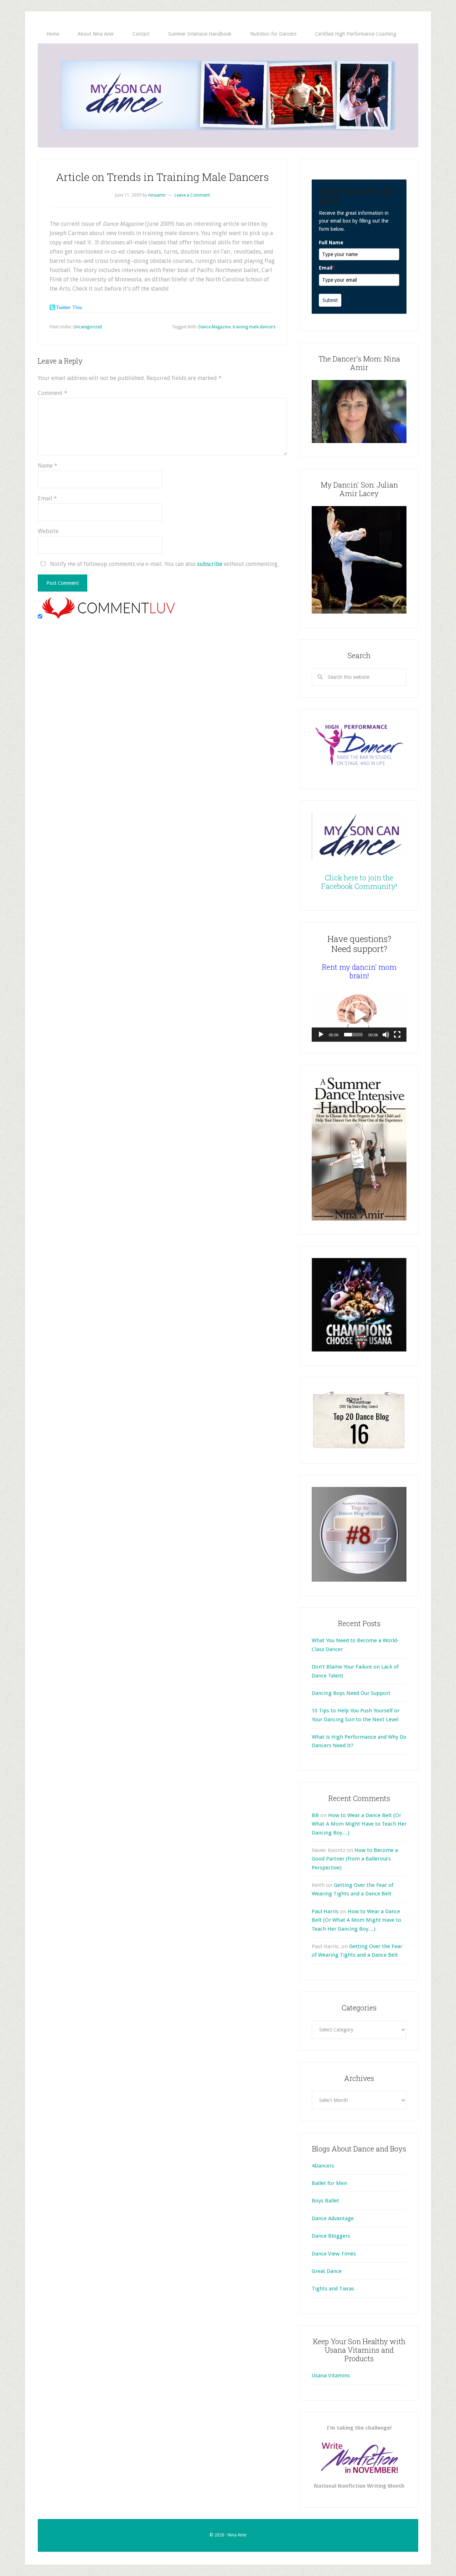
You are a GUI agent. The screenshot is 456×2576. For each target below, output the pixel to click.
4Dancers (323, 2166)
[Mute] (386, 1035)
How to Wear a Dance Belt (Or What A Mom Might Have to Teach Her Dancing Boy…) (359, 1824)
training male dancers (254, 327)
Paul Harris (325, 1911)
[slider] (353, 1035)
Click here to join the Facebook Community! (359, 882)
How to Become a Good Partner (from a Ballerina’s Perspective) (355, 1859)
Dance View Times (334, 2254)
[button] (359, 1015)
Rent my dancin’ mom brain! (359, 971)
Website (48, 531)
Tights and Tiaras (333, 2289)
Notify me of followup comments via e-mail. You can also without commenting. (164, 564)
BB (315, 1815)
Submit (330, 300)
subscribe (210, 564)
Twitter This (69, 307)
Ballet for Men (329, 2183)
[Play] (321, 1035)
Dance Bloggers (331, 2236)
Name (48, 466)
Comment (53, 393)
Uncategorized (88, 327)
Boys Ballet (325, 2201)
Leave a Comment (192, 195)
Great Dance (327, 2271)
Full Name (331, 243)
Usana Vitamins (331, 2375)
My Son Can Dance (228, 95)
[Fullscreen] (397, 1035)
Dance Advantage (333, 2218)
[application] (359, 1015)
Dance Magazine (214, 327)
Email (47, 498)
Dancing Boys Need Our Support (351, 1693)
